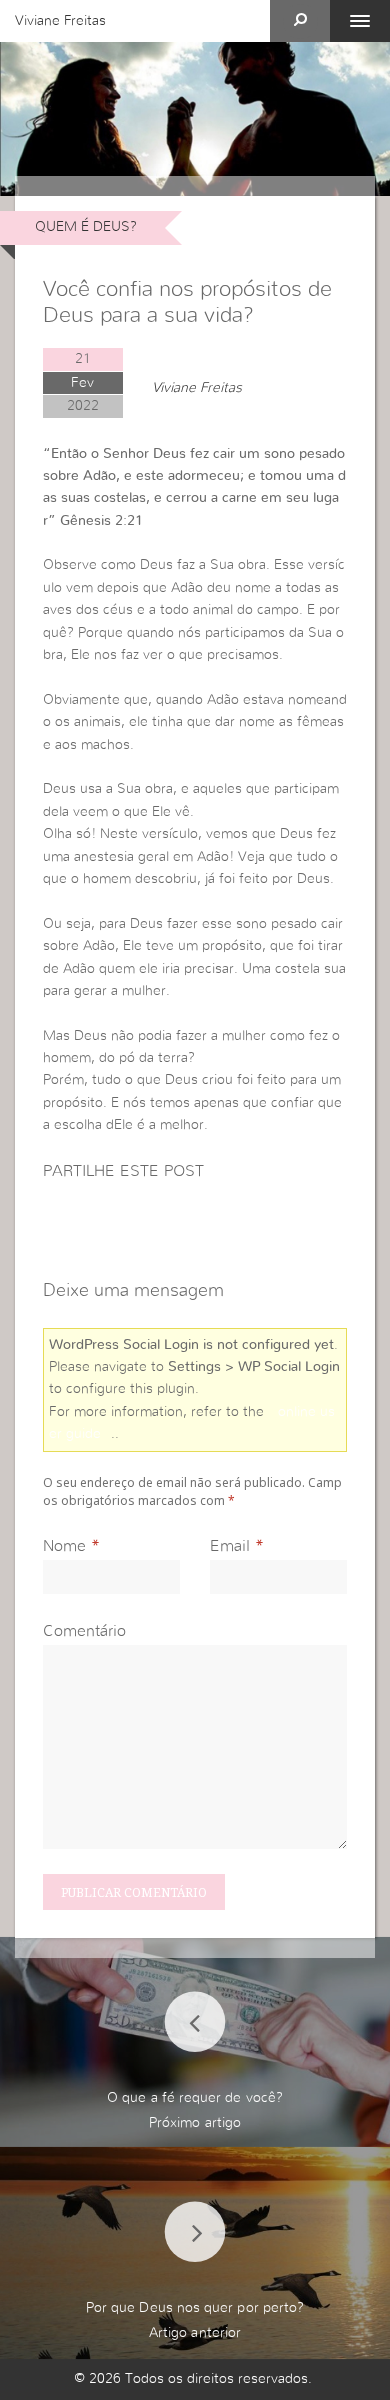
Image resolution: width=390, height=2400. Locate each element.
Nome (64, 1546)
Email (230, 1546)
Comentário (84, 1631)
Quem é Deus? (86, 227)
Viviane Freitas (60, 21)
